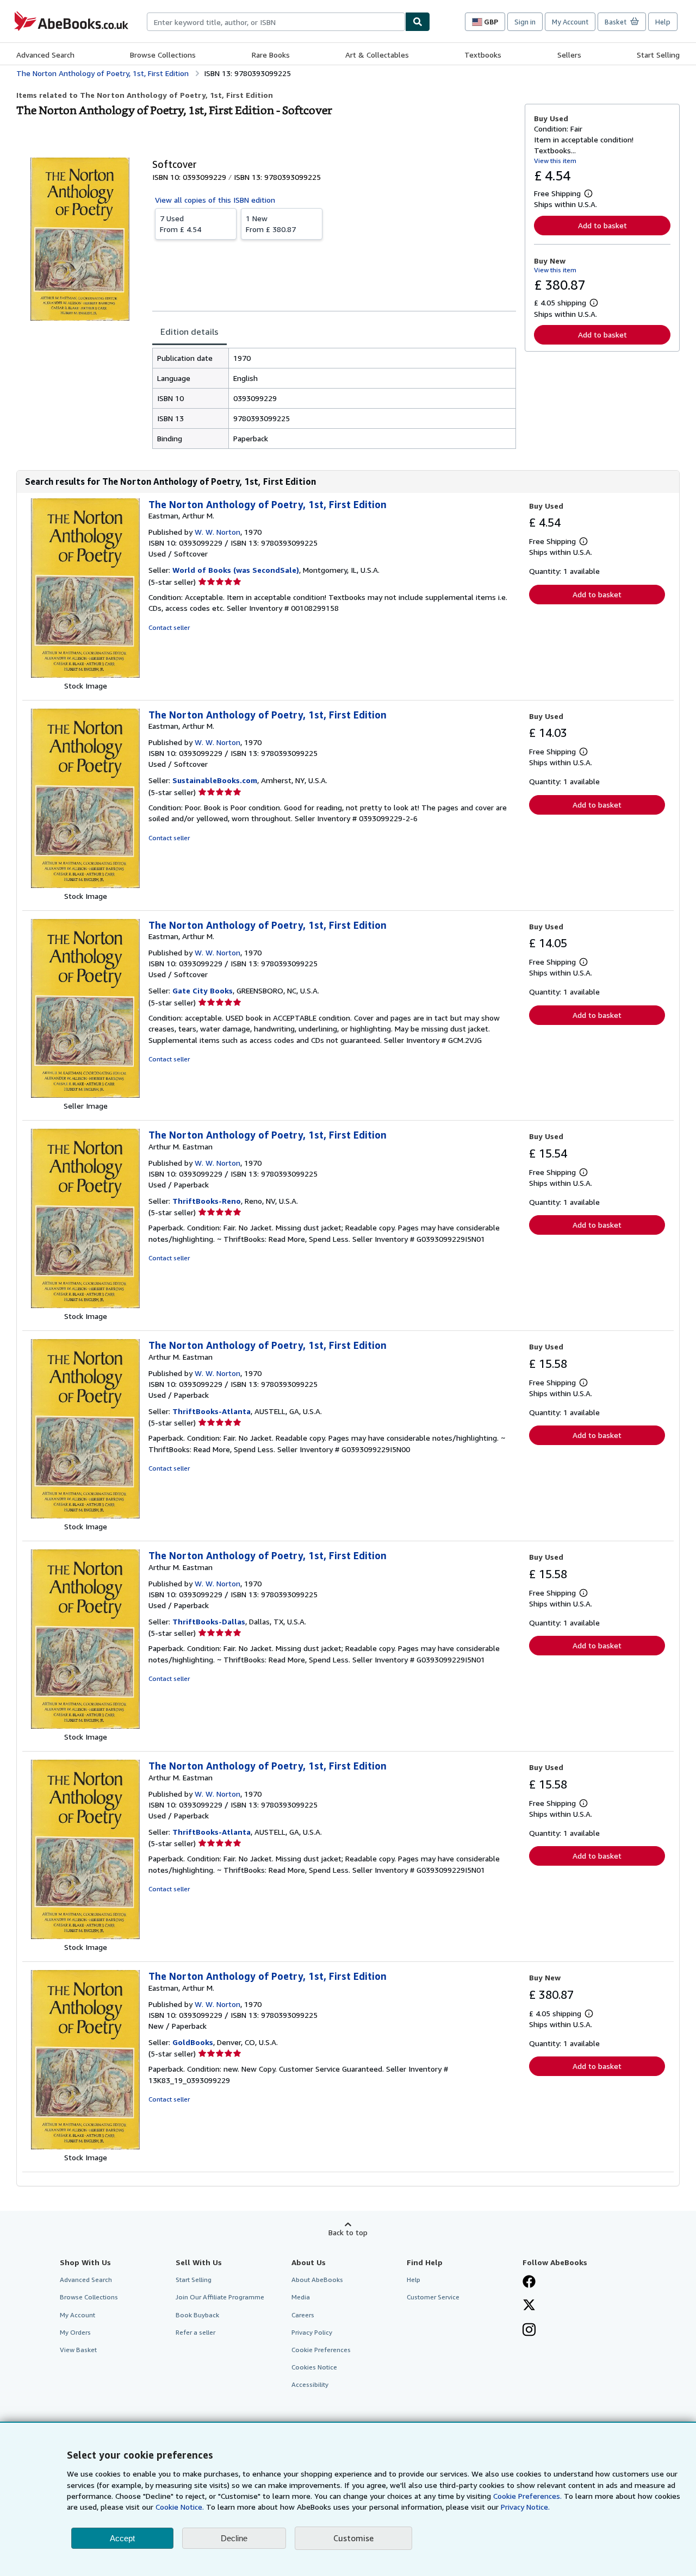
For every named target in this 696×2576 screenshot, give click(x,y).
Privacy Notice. (525, 2507)
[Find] (418, 22)
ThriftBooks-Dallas (209, 1621)
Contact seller (169, 627)
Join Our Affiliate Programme (220, 2297)
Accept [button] (122, 2538)
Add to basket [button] (602, 225)
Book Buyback (197, 2315)
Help (663, 22)
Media (301, 2297)
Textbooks (483, 55)
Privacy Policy (312, 2332)
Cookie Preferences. (527, 2496)
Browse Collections (163, 55)
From (181, 224)
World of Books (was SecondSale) (236, 570)
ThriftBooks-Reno (207, 1201)
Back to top (348, 2232)
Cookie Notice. (180, 2507)
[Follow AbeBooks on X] (529, 2306)
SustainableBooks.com (215, 780)
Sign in (525, 22)
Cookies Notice (314, 2367)
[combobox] (276, 22)
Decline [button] (234, 2538)
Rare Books (271, 55)
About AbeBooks (317, 2280)
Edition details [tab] (189, 332)
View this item (555, 161)
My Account (570, 22)
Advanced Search (45, 55)
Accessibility (310, 2384)
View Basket (78, 2350)
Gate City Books (203, 990)
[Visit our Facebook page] (529, 2283)
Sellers (569, 55)
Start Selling (658, 55)
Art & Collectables (377, 55)
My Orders (75, 2332)
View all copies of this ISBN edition (215, 200)
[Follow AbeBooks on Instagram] (529, 2331)
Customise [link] (353, 2538)
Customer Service (433, 2297)
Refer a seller (195, 2332)
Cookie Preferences (321, 2350)
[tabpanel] (334, 398)
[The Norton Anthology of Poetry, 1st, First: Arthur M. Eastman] (85, 1305)
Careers (303, 2315)
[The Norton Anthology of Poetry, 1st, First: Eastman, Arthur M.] (85, 675)
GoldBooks (193, 2042)
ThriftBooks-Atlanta (212, 1411)
